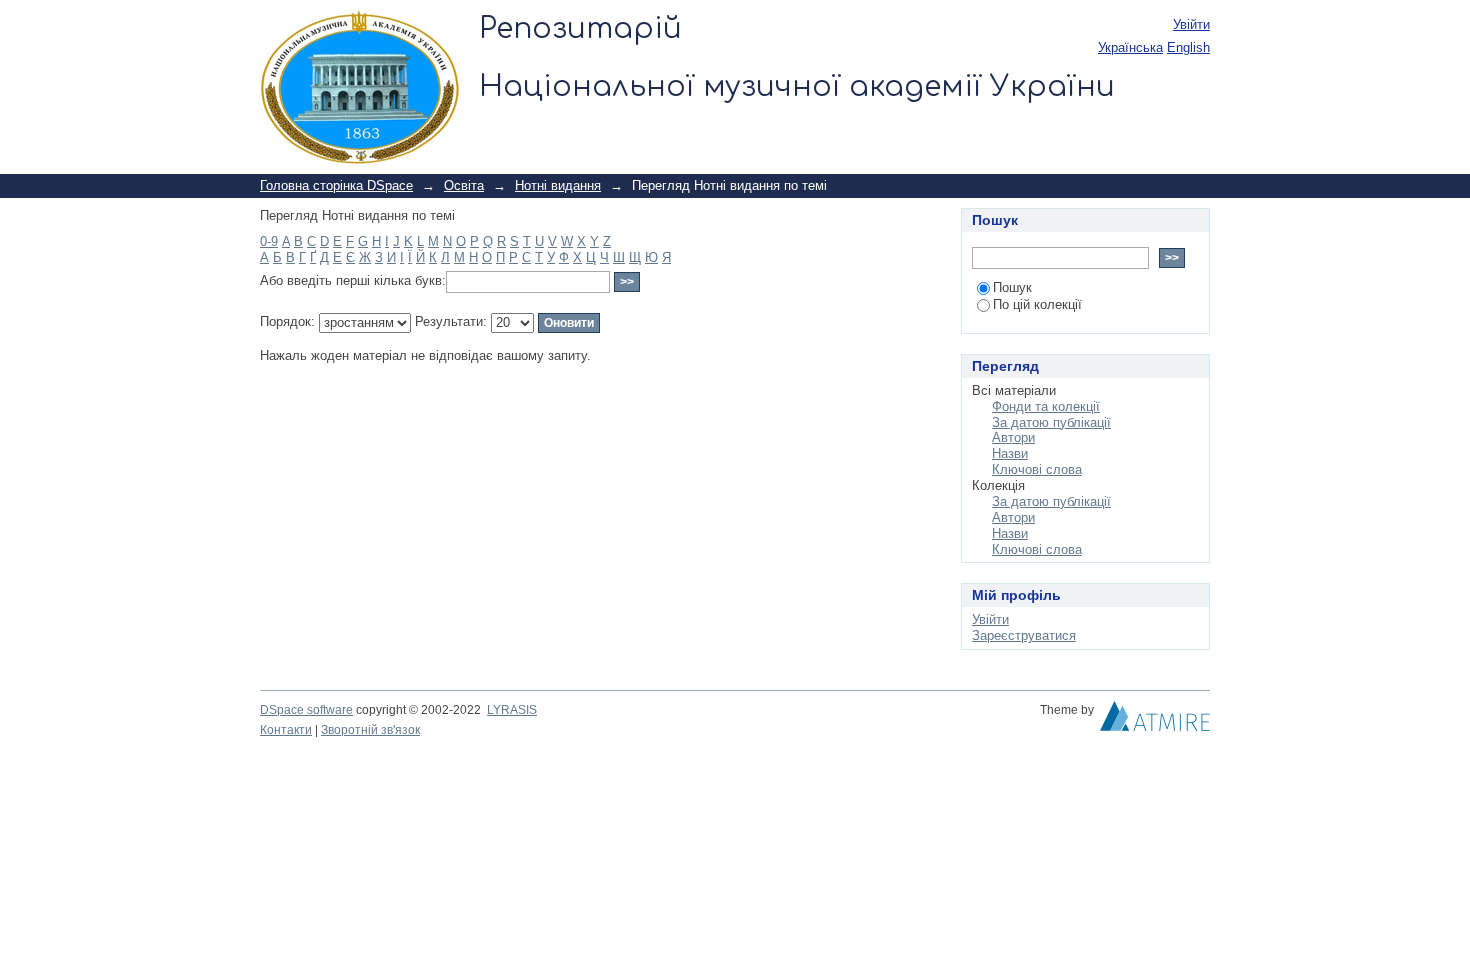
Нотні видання (558, 185)
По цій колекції (1037, 304)
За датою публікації (1051, 422)
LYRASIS (512, 710)
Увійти (1191, 24)
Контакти (286, 730)
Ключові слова (1037, 469)
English (1188, 47)
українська (1130, 47)
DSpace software (306, 710)
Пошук (1012, 287)
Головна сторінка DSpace (336, 185)
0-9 (269, 241)
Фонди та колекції (1046, 406)
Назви (1010, 453)
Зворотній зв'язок (370, 730)
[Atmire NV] (1155, 721)
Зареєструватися (1024, 635)
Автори (1013, 437)
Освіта (464, 185)
